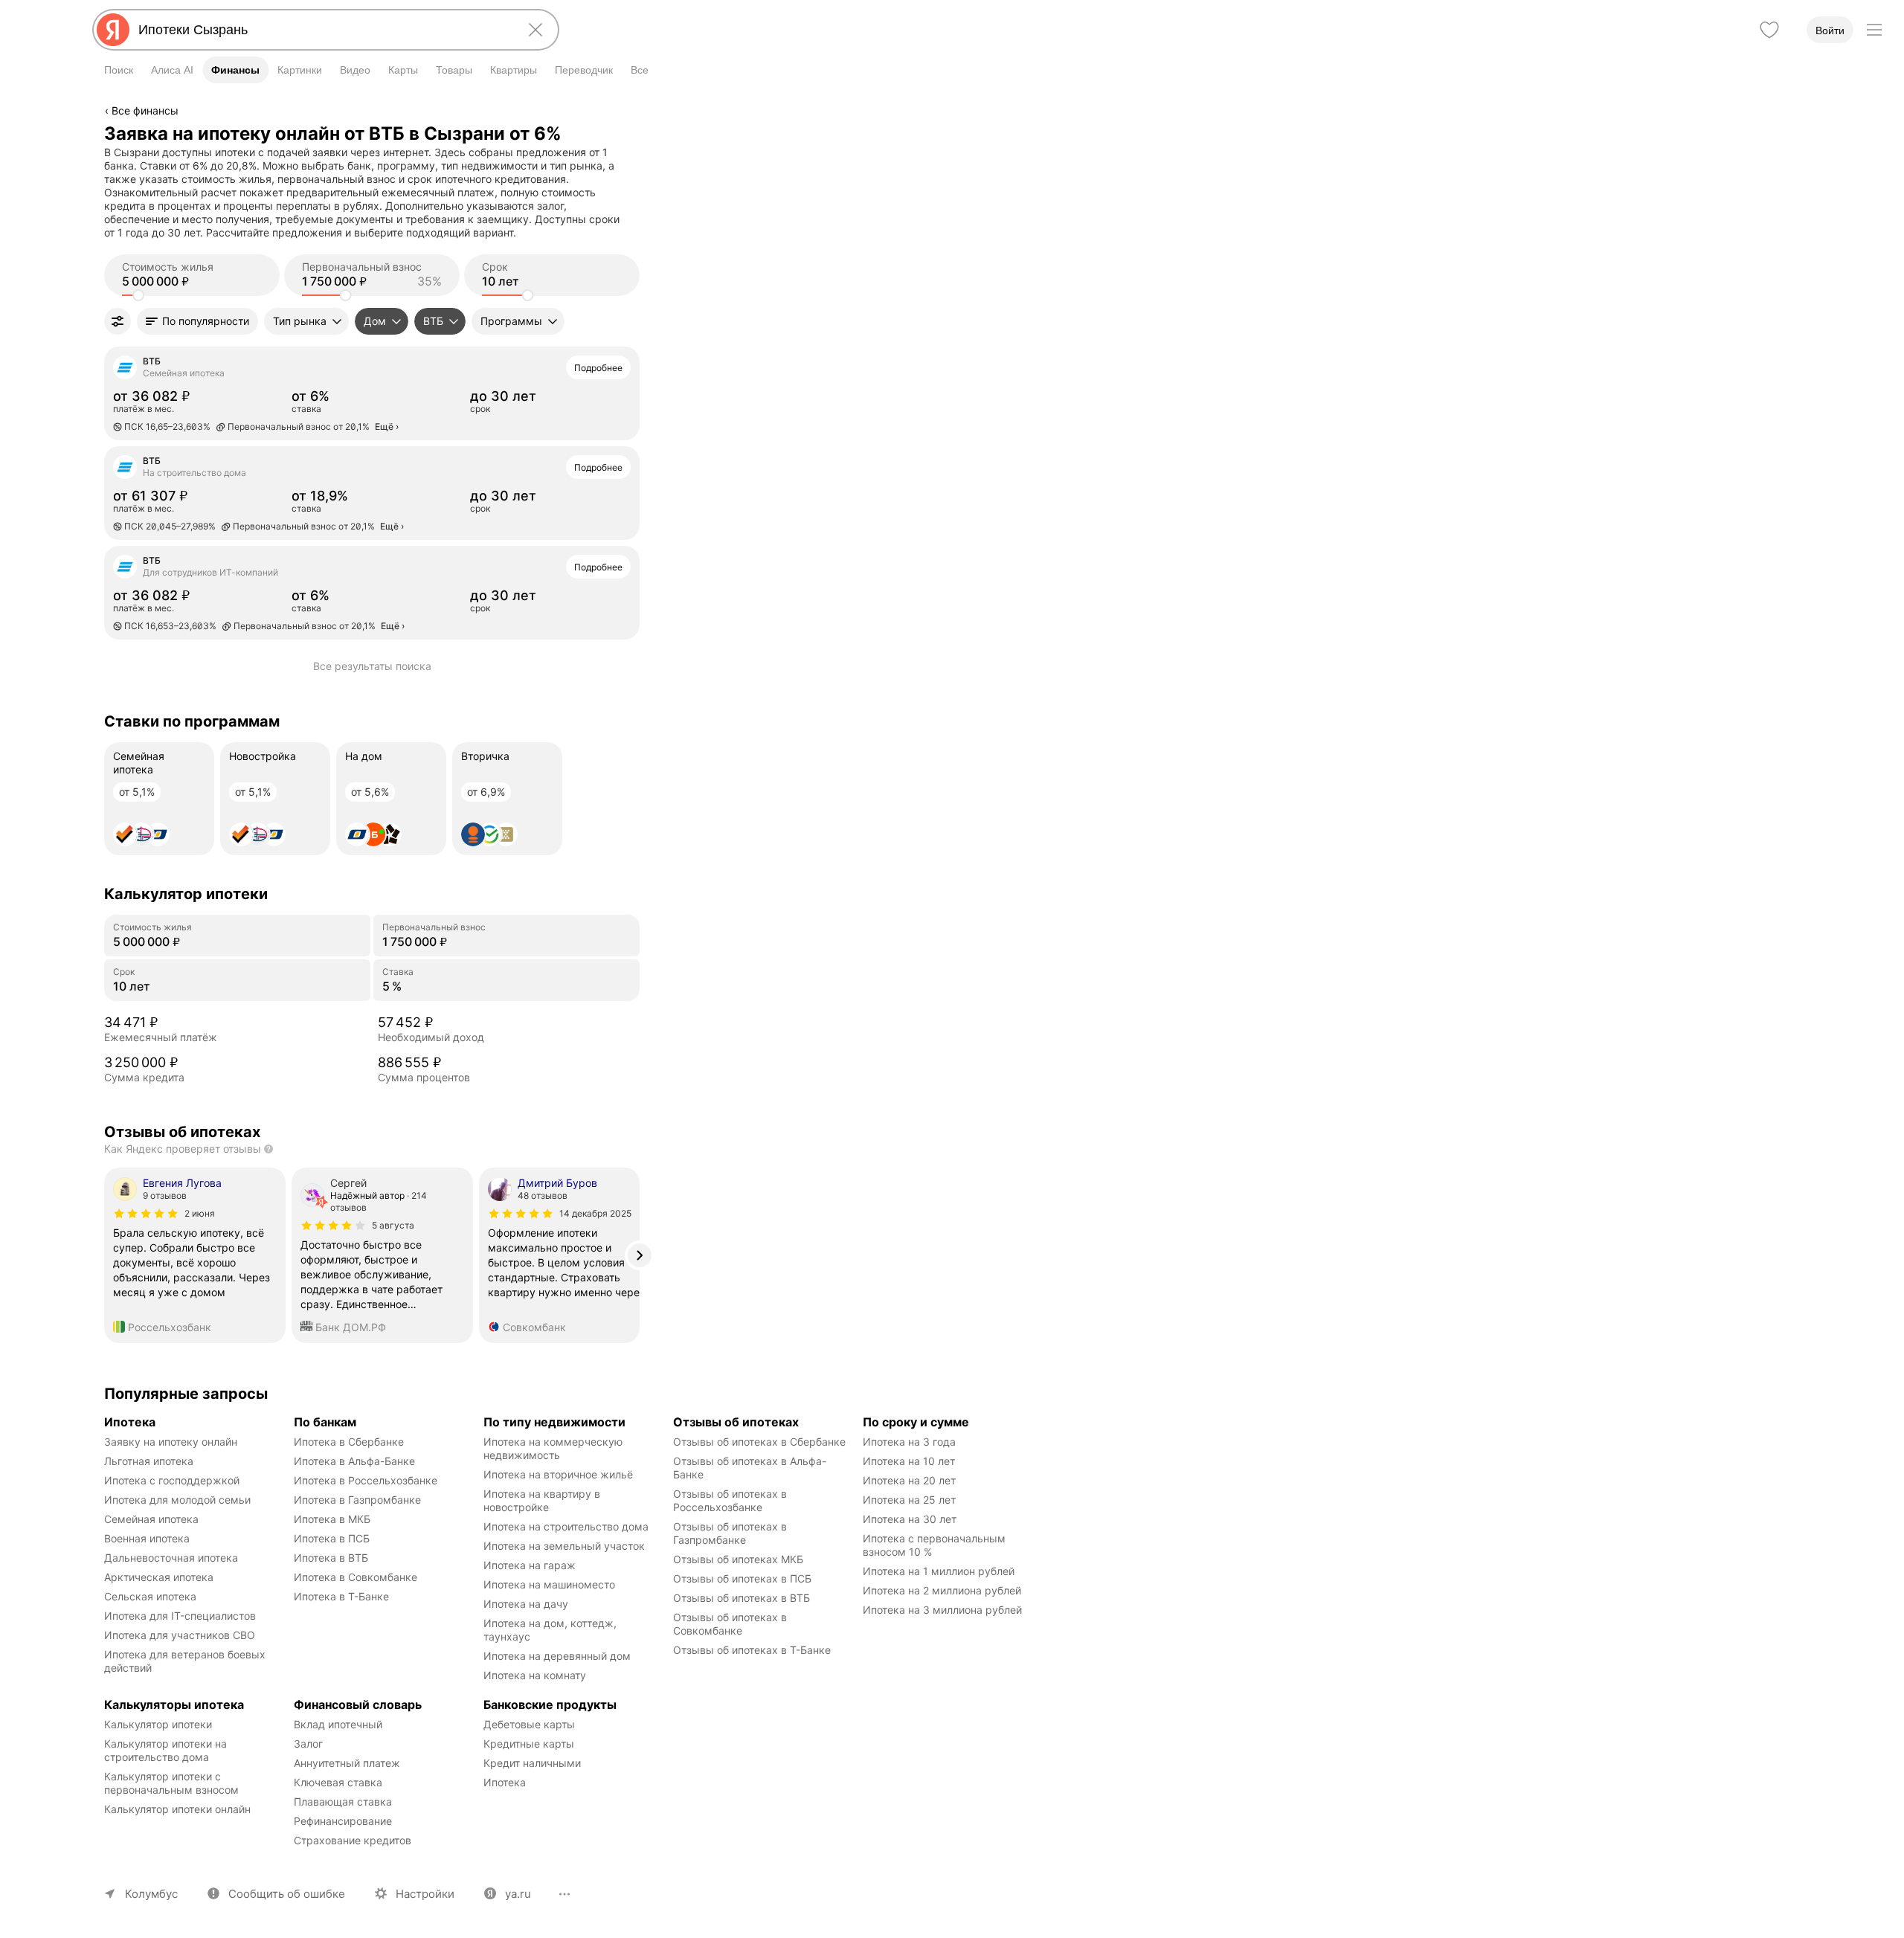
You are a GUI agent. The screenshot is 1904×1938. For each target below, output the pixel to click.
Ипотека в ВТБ (331, 1558)
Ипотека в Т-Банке (341, 1596)
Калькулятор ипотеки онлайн (177, 1809)
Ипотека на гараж (530, 1565)
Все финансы (145, 110)
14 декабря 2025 (595, 1213)
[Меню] (1874, 30)
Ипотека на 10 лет (909, 1461)
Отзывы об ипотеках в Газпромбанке (731, 1533)
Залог (308, 1744)
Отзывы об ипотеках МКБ (738, 1559)
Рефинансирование (343, 1821)
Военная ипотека (147, 1538)
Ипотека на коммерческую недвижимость (554, 1448)
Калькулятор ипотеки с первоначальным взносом (171, 1783)
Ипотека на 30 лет (910, 1519)
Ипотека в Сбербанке (349, 1442)
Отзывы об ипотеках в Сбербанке (759, 1442)
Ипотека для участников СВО (180, 1635)
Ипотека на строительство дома (566, 1526)
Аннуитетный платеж (347, 1763)
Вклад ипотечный (338, 1724)
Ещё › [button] (387, 426)
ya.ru (518, 1894)
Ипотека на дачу (526, 1604)
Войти (1830, 30)
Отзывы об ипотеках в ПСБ (742, 1578)
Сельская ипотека (150, 1596)
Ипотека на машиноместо (549, 1584)
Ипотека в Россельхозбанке (366, 1480)
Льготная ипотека (149, 1461)
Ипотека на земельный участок (564, 1546)
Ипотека (505, 1782)
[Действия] (637, 133)
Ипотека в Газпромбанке (357, 1500)
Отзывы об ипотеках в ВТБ (742, 1598)
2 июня (200, 1213)
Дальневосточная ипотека (171, 1558)
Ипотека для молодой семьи (177, 1500)
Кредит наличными (532, 1763)
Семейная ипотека (151, 1519)
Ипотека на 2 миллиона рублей (942, 1590)
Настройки (425, 1894)
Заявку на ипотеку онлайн (171, 1442)
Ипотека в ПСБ (332, 1538)
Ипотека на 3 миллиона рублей (942, 1610)
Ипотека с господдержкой (172, 1480)
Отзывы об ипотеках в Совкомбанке (731, 1624)
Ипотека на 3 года (909, 1442)
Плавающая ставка (343, 1802)
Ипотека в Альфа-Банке (354, 1461)
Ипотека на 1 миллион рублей (939, 1571)
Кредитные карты (529, 1744)
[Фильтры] (118, 321)
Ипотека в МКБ (332, 1519)
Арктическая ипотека (159, 1577)
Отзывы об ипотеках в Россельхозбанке (731, 1500)
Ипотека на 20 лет (909, 1480)
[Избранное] (1769, 30)
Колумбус (151, 1894)
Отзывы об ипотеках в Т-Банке (752, 1650)
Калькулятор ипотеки (158, 1724)
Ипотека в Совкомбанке (356, 1577)
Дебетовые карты (529, 1724)
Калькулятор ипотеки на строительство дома (167, 1750)
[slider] (138, 295)
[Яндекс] (113, 30)
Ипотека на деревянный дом (557, 1656)
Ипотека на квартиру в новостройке (543, 1500)
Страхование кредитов (353, 1840)
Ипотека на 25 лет (909, 1500)
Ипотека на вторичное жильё (558, 1474)
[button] (197, 321)
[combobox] (323, 30)
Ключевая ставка (338, 1782)
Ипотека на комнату (535, 1675)
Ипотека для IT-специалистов (180, 1616)
